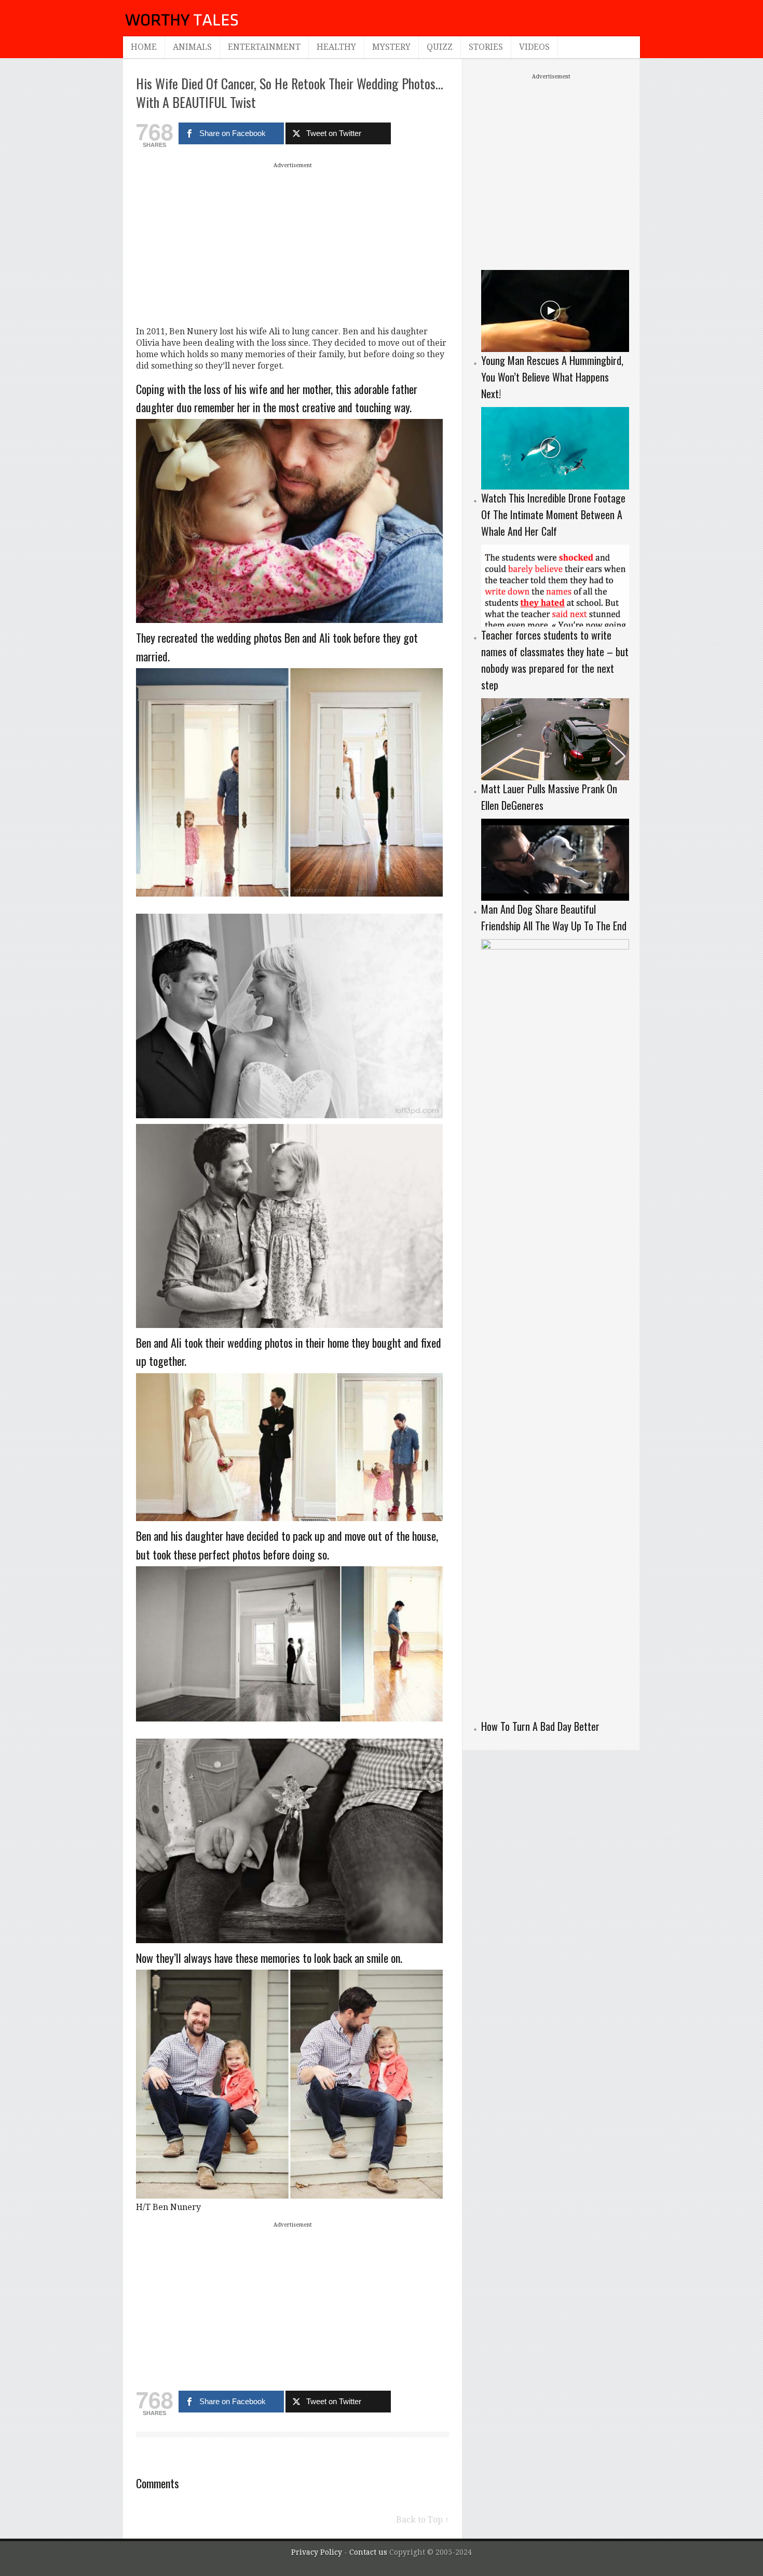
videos (534, 47)
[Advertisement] (293, 244)
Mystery (391, 47)
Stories (486, 47)
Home (144, 47)
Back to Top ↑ (423, 2520)
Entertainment (264, 47)
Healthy (336, 47)
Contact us (369, 2552)
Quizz (440, 47)
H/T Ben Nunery (168, 2207)
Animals (192, 47)
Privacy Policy (317, 2552)
